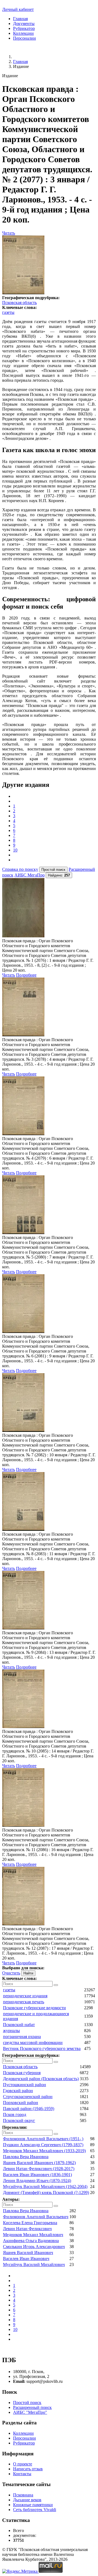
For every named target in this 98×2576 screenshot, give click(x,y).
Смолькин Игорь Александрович (34, 2247)
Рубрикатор (24, 28)
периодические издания (25, 1996)
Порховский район (21, 2103)
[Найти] (56, 1985)
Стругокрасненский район (28, 2097)
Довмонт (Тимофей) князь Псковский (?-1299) (46, 2192)
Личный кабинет (18, 9)
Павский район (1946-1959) (29, 2109)
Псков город (15, 2115)
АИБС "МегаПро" (30, 2412)
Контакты (22, 2474)
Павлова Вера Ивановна (26, 2157)
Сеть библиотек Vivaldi (35, 2510)
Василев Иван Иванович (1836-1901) (37, 2175)
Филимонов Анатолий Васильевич (36, 2217)
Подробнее (26, 975)
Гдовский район (18, 2091)
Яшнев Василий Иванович (28, 2253)
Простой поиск (27, 2403)
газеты (8, 312)
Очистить (11, 1973)
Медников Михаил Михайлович (33, 2235)
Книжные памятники (33, 2505)
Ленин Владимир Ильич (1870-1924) (37, 2181)
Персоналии (24, 38)
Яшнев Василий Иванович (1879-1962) (39, 2163)
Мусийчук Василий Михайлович (34, 2264)
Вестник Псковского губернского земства (42, 2048)
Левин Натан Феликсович (27, 2229)
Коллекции (23, 33)
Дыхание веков (27, 2500)
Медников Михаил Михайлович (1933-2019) (44, 2151)
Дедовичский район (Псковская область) (41, 2079)
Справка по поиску (20, 869)
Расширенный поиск (32, 2407)
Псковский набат (19, 2025)
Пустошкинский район (24, 2085)
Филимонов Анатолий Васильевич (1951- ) (43, 2139)
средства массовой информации (33, 2043)
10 (15, 850)
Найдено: (59, 875)
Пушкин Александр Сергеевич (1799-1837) (43, 2145)
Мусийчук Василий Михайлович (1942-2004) (45, 2187)
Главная (20, 19)
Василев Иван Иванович (26, 2259)
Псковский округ (19, 2120)
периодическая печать (24, 2002)
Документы (24, 24)
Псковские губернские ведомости (34, 2008)
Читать (9, 233)
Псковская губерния (22, 2073)
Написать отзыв (28, 2469)
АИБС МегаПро (30, 875)
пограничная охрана (22, 2037)
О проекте (23, 2464)
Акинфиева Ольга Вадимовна (31, 2241)
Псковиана (23, 2495)
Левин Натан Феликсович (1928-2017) (39, 2169)
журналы (11, 2031)
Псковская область (19, 303)
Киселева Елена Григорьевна (30, 2223)
